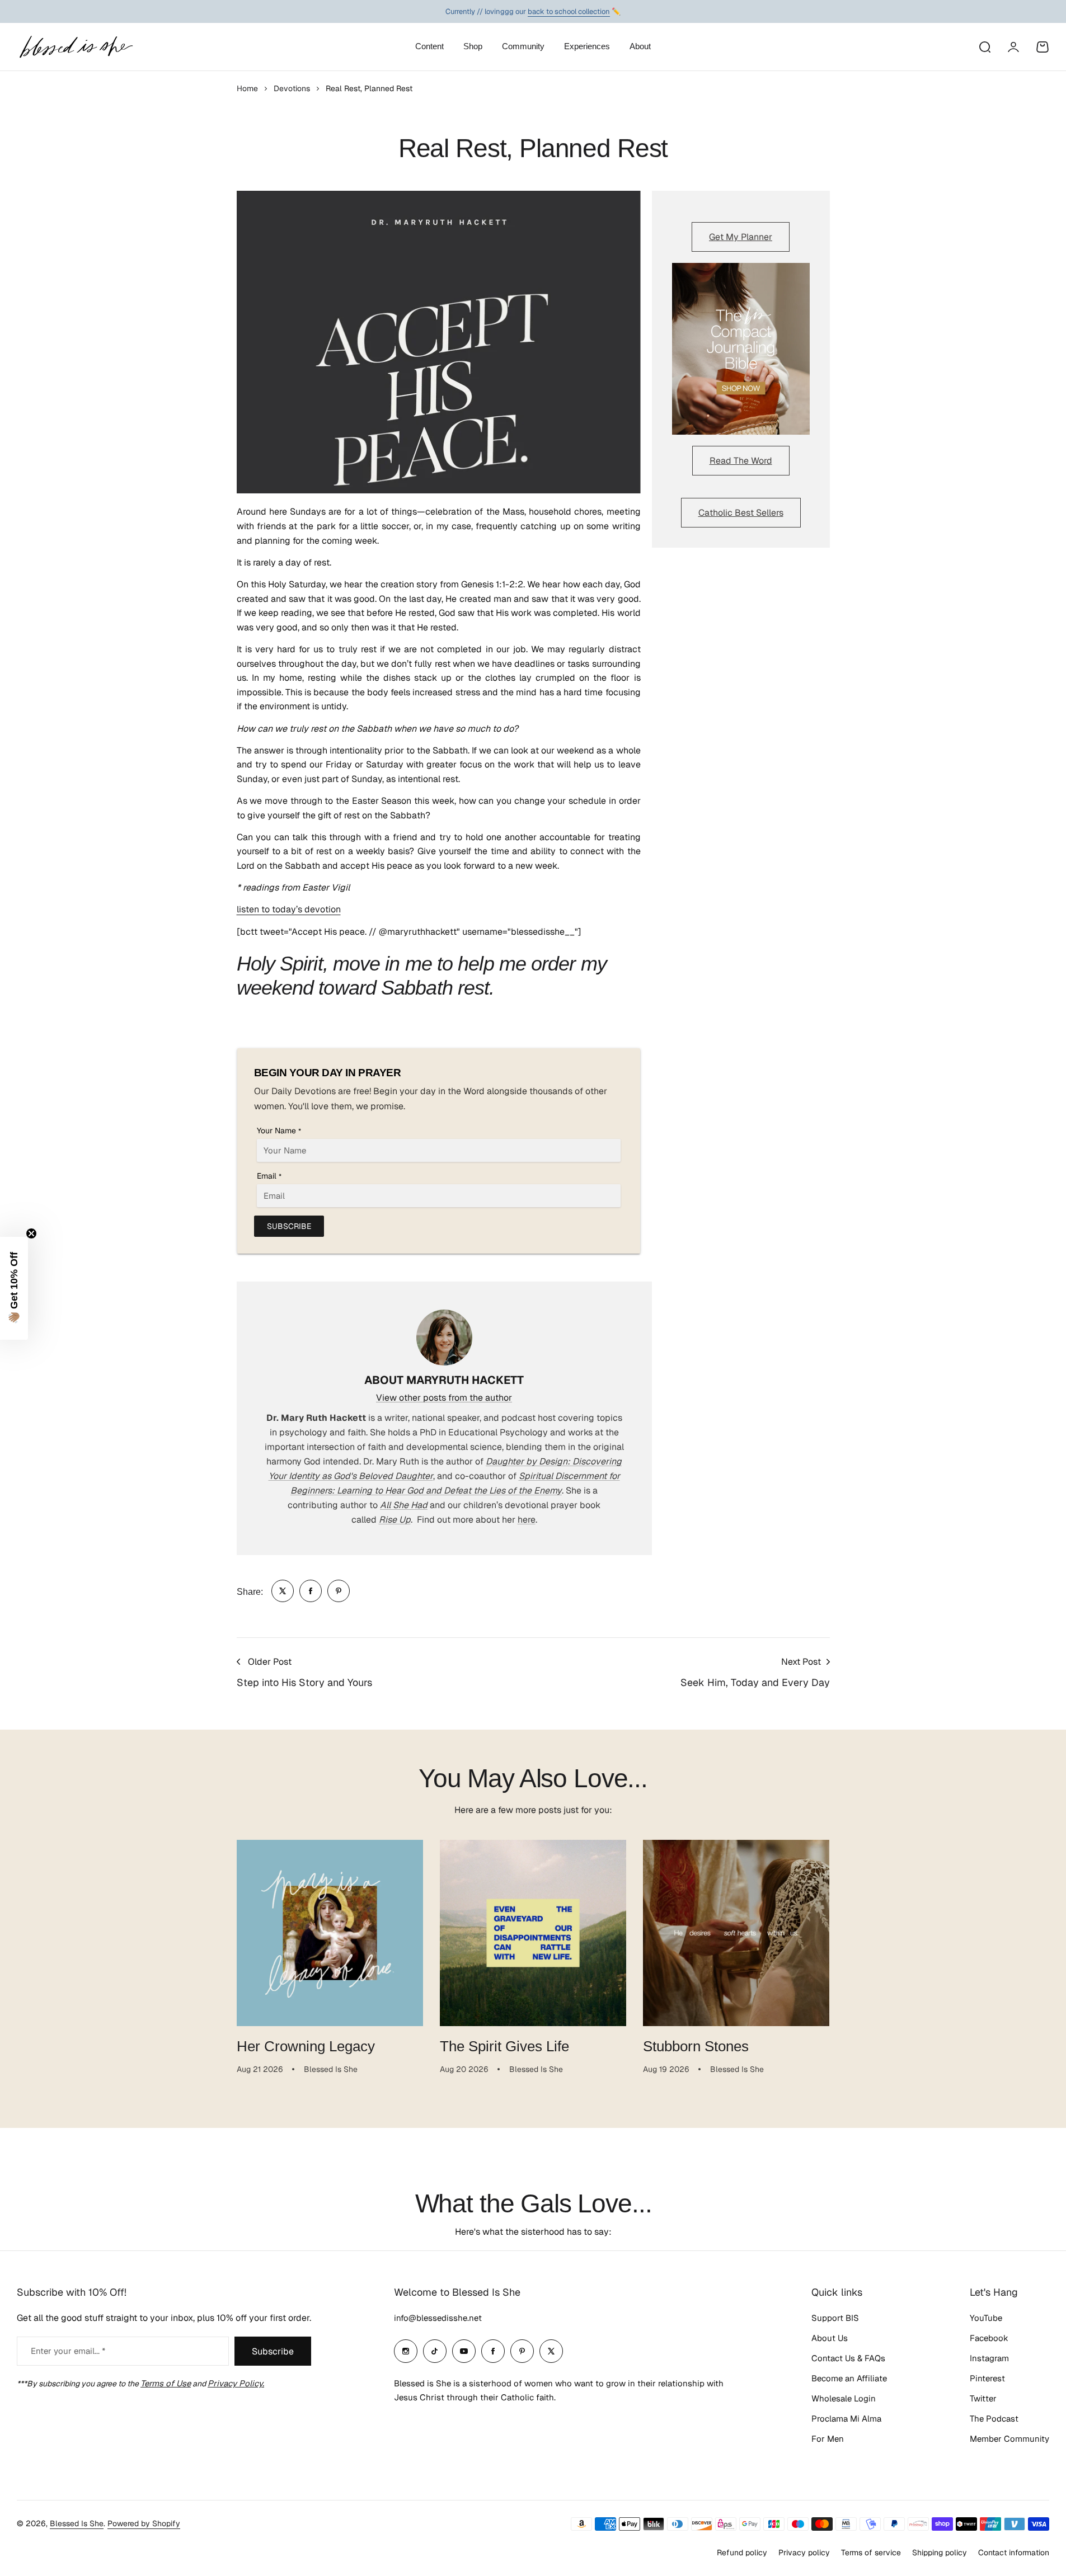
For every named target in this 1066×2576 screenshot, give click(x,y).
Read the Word (741, 461)
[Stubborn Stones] (736, 1933)
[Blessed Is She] (76, 47)
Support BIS (835, 2318)
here (527, 1520)
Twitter (983, 2398)
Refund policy (742, 2553)
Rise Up (395, 1520)
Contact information (1014, 2553)
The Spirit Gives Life (504, 2046)
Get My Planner (741, 237)
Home (247, 88)
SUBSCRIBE (289, 1226)
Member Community (1009, 2439)
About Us (830, 2338)
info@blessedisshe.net (438, 2318)
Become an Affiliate (849, 2378)
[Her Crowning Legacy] (330, 1933)
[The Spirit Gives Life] (533, 1933)
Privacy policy (804, 2553)
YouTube (986, 2318)
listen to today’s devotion (289, 909)
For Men (828, 2439)
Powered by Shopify (144, 2523)
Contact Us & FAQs (848, 2358)
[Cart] (1042, 47)
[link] (283, 1591)
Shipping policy (940, 2553)
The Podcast (994, 2419)
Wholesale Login (844, 2398)
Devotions (292, 88)
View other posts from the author (444, 1398)
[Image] (741, 349)
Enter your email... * (68, 2351)
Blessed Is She (77, 2523)
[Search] (984, 47)
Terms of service (871, 2553)
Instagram (989, 2358)
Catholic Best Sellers (741, 513)
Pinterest (987, 2378)
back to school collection (569, 11)
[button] (14, 1288)
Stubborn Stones (696, 2046)
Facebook (989, 2338)
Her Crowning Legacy (306, 2046)
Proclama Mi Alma (846, 2419)
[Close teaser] (31, 1233)
